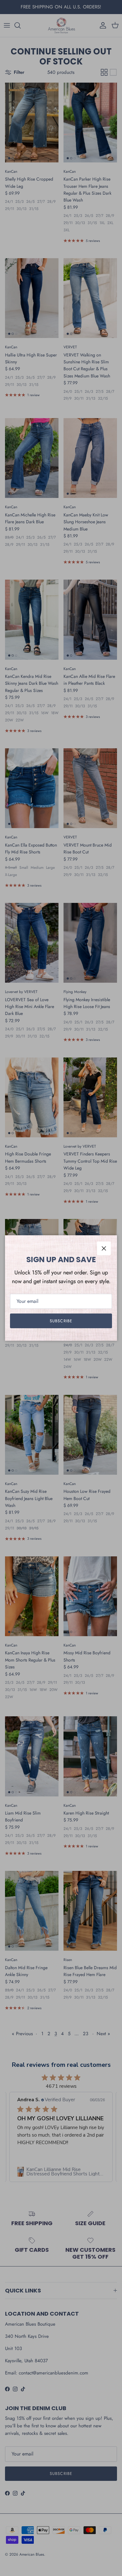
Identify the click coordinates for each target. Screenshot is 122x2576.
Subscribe (61, 1321)
